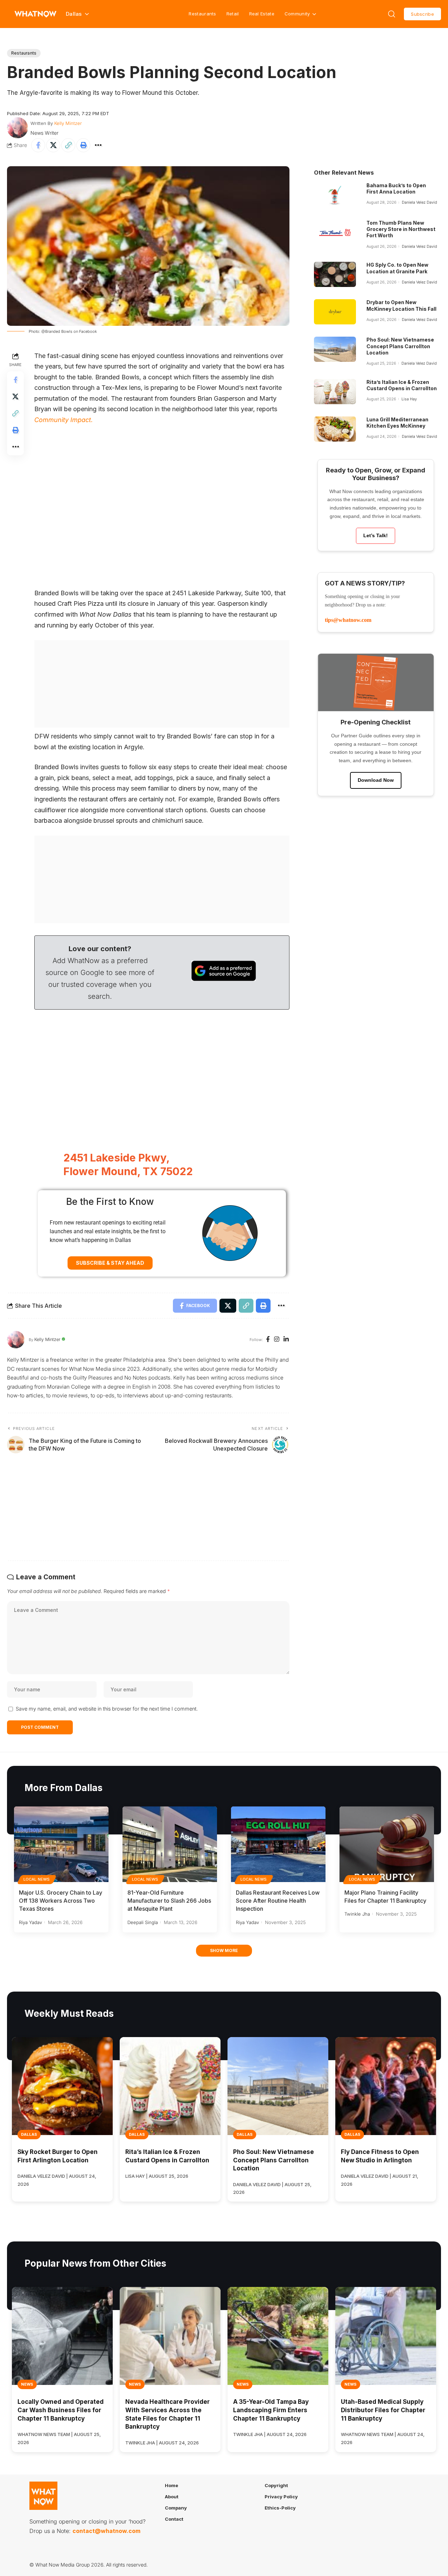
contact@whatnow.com (106, 2531)
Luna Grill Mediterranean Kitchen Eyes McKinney (397, 423)
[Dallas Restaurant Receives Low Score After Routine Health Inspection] (278, 1844)
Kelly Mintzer (68, 123)
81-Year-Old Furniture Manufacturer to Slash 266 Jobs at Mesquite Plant (169, 1901)
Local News (37, 1879)
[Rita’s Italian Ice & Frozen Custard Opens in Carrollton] (335, 392)
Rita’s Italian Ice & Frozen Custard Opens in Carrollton (402, 385)
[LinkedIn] (286, 1340)
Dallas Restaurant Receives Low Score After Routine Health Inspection (278, 1901)
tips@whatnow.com (348, 620)
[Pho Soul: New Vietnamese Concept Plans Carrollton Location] (335, 349)
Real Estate (262, 14)
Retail (233, 14)
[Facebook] (268, 1340)
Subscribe (422, 14)
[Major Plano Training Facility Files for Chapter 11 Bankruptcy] (387, 1844)
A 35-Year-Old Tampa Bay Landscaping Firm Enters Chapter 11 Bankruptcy (271, 2410)
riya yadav (30, 1922)
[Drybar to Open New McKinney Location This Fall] (335, 312)
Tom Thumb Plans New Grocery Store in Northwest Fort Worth (401, 229)
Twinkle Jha (357, 1914)
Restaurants (202, 14)
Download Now (376, 780)
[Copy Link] (68, 145)
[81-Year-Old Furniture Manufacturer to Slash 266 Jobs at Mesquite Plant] (170, 1844)
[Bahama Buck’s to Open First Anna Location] (335, 195)
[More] (98, 145)
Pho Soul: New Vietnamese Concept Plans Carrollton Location (400, 346)
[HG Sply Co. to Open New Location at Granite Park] (335, 274)
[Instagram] (277, 1340)
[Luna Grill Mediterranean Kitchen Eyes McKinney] (335, 429)
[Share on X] (53, 145)
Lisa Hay (409, 399)
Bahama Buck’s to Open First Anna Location (396, 188)
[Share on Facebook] (38, 145)
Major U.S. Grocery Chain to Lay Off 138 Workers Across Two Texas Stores (61, 1901)
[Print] (83, 145)
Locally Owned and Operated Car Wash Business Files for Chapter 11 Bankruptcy (61, 2410)
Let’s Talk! (376, 535)
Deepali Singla (143, 1922)
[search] (392, 14)
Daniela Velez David (419, 202)
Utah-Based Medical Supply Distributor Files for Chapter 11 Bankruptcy (383, 2410)
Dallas (29, 2134)
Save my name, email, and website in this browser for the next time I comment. (107, 1709)
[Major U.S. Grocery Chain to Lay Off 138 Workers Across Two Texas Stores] (61, 1844)
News (27, 2384)
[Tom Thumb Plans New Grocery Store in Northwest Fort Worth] (335, 232)
